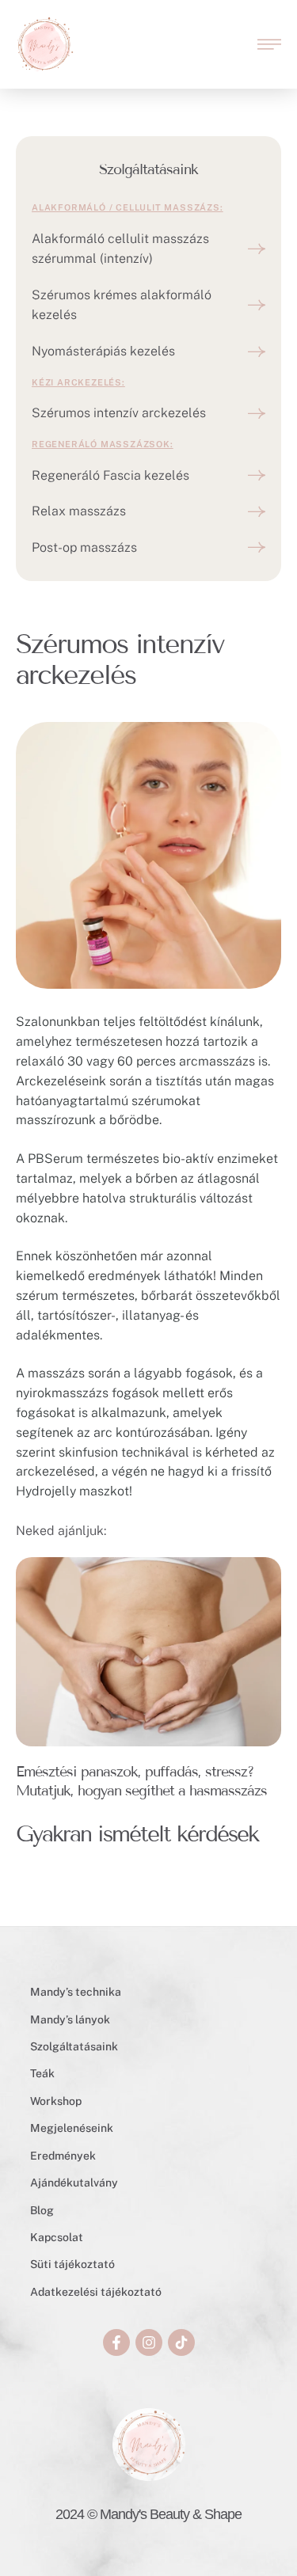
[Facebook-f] (116, 2342)
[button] (269, 44)
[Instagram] (149, 2342)
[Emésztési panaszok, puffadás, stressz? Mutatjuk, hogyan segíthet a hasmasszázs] (148, 1652)
